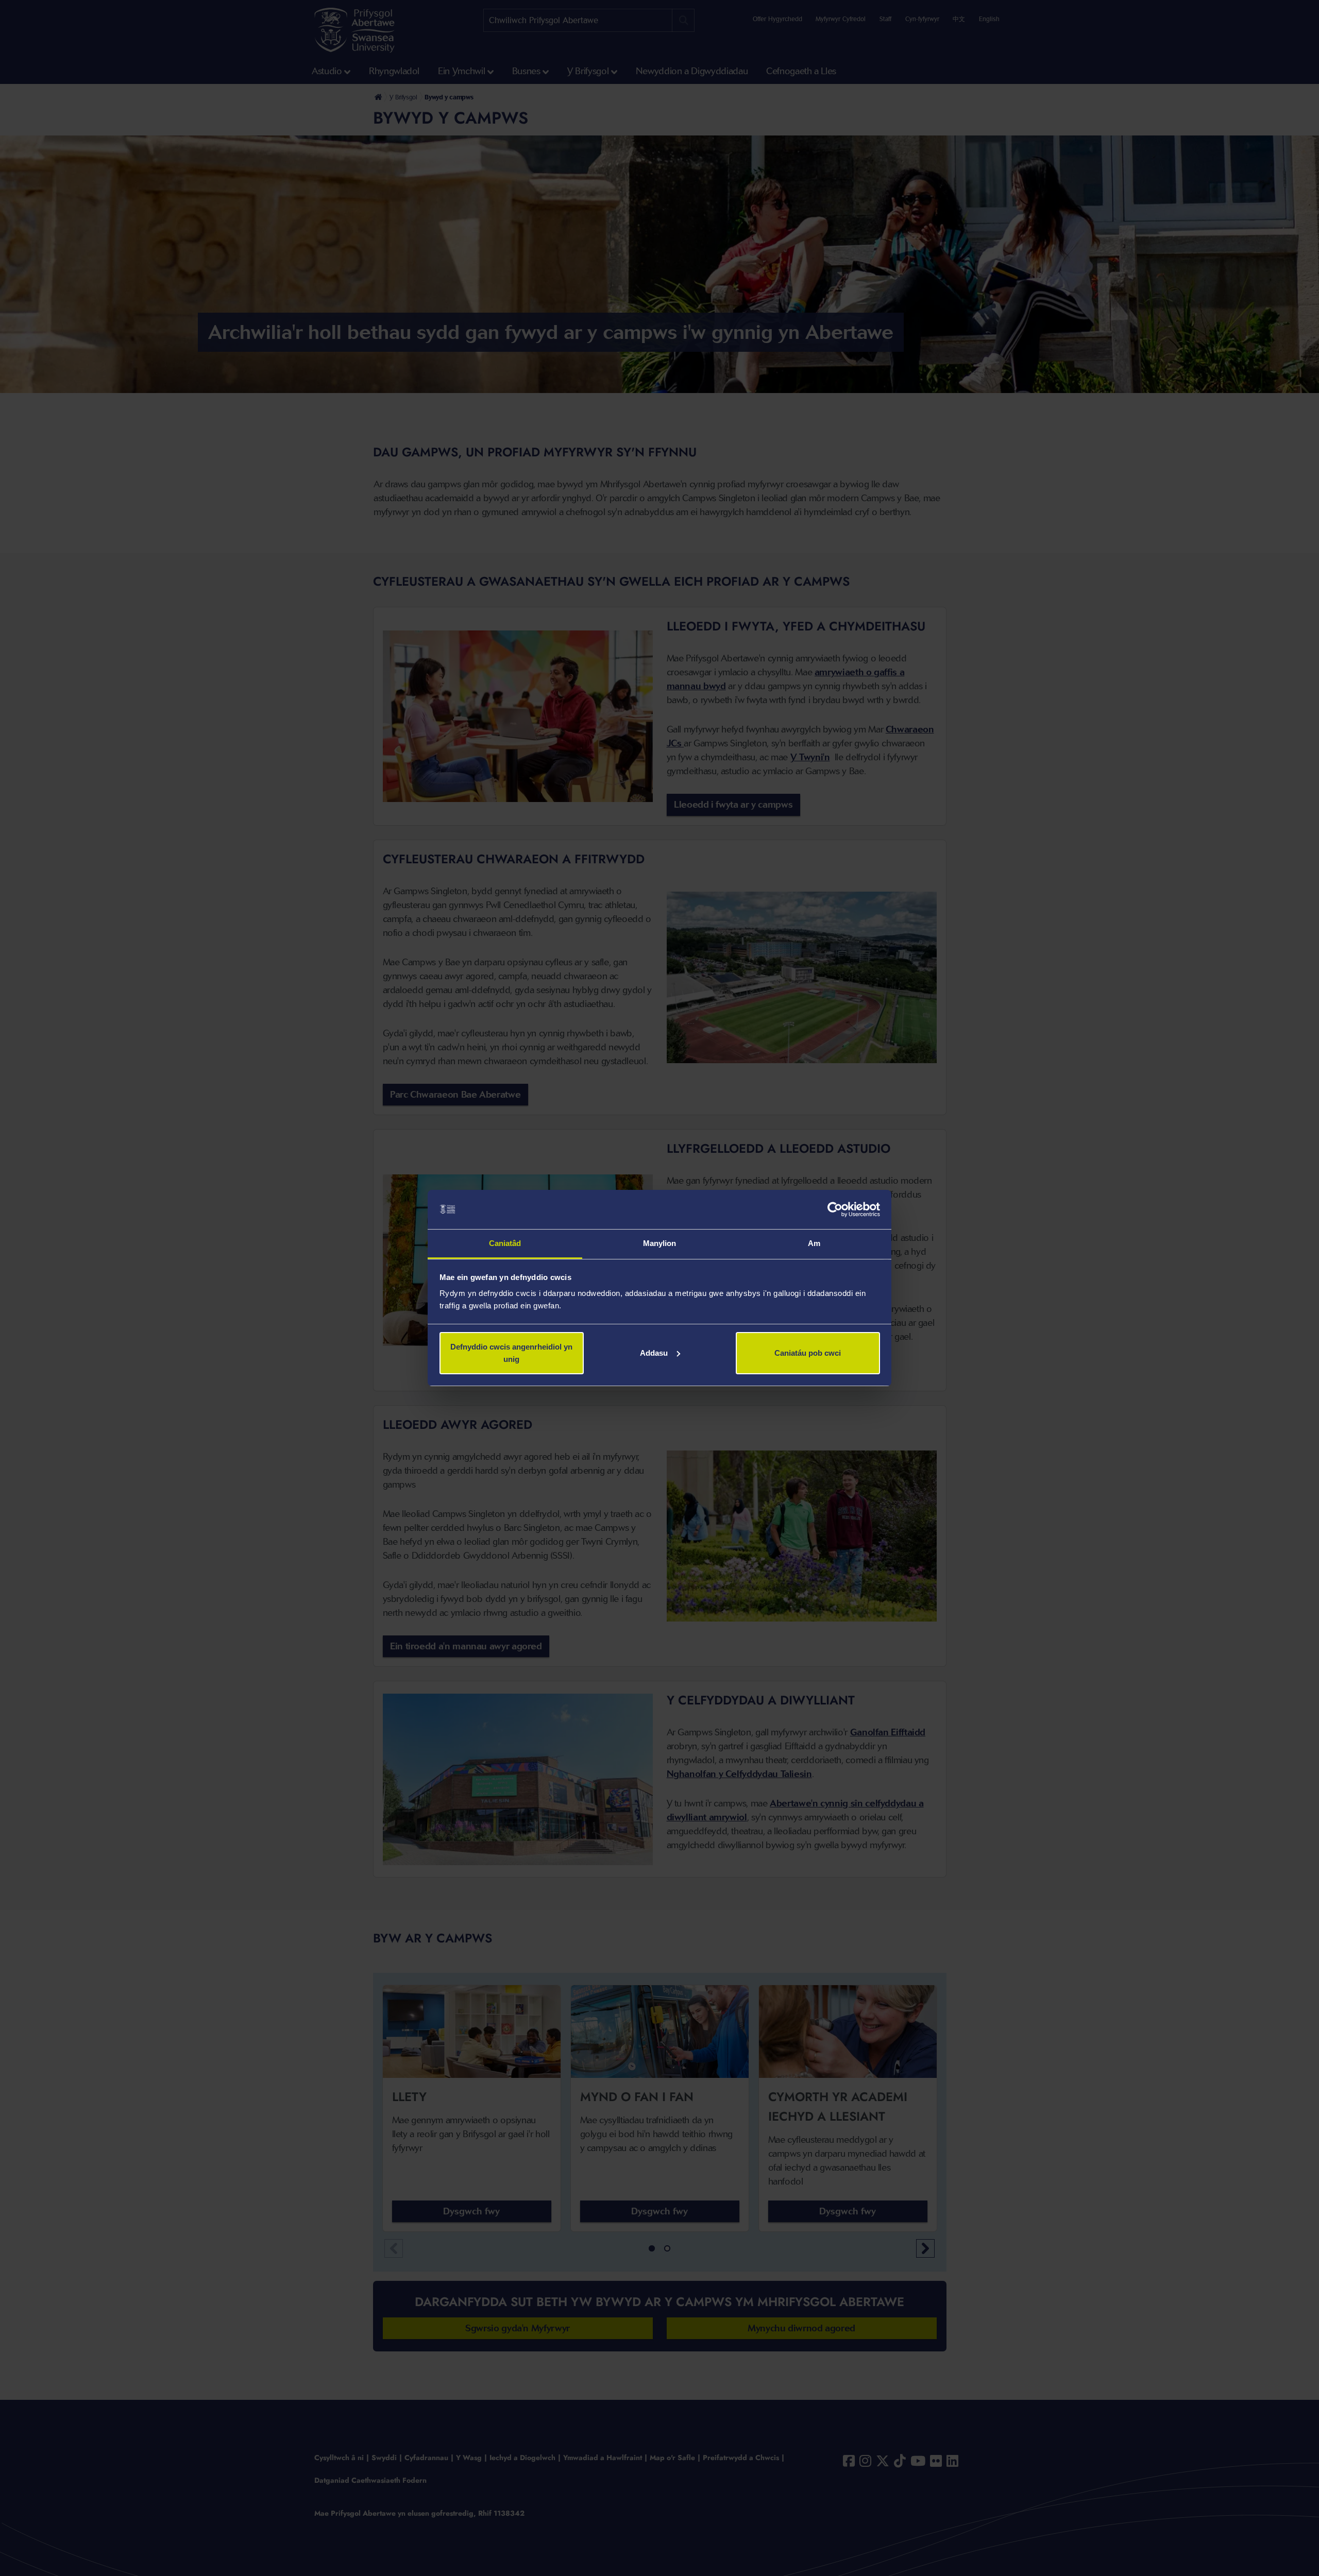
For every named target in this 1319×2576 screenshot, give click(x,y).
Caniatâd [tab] (505, 1243)
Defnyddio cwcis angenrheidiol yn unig (511, 1353)
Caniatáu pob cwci (808, 1353)
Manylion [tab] (660, 1243)
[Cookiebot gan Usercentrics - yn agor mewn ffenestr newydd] (835, 1209)
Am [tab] (814, 1243)
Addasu (654, 1353)
